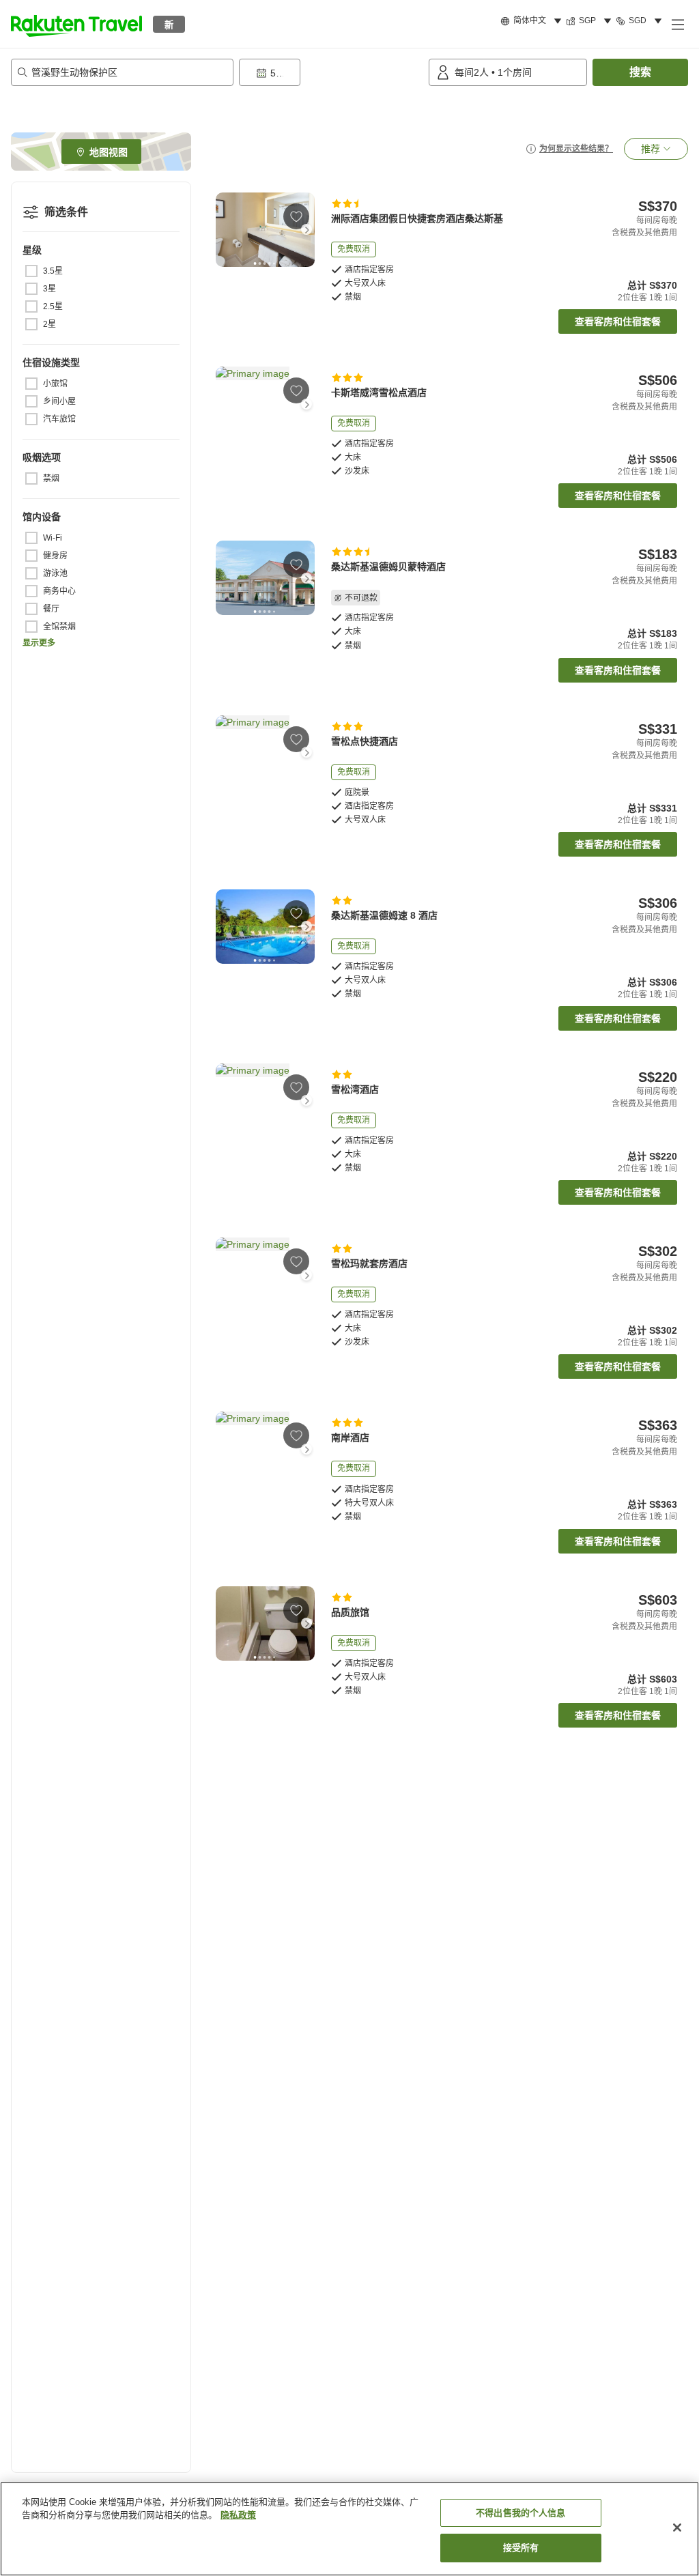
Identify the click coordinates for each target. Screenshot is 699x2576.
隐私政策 (238, 2515)
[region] (349, 2529)
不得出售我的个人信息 (520, 2513)
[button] (76, 24)
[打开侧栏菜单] (677, 24)
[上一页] (224, 229)
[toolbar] (331, 72)
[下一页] (306, 229)
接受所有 (521, 2548)
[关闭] (677, 2528)
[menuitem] (533, 21)
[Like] (296, 216)
